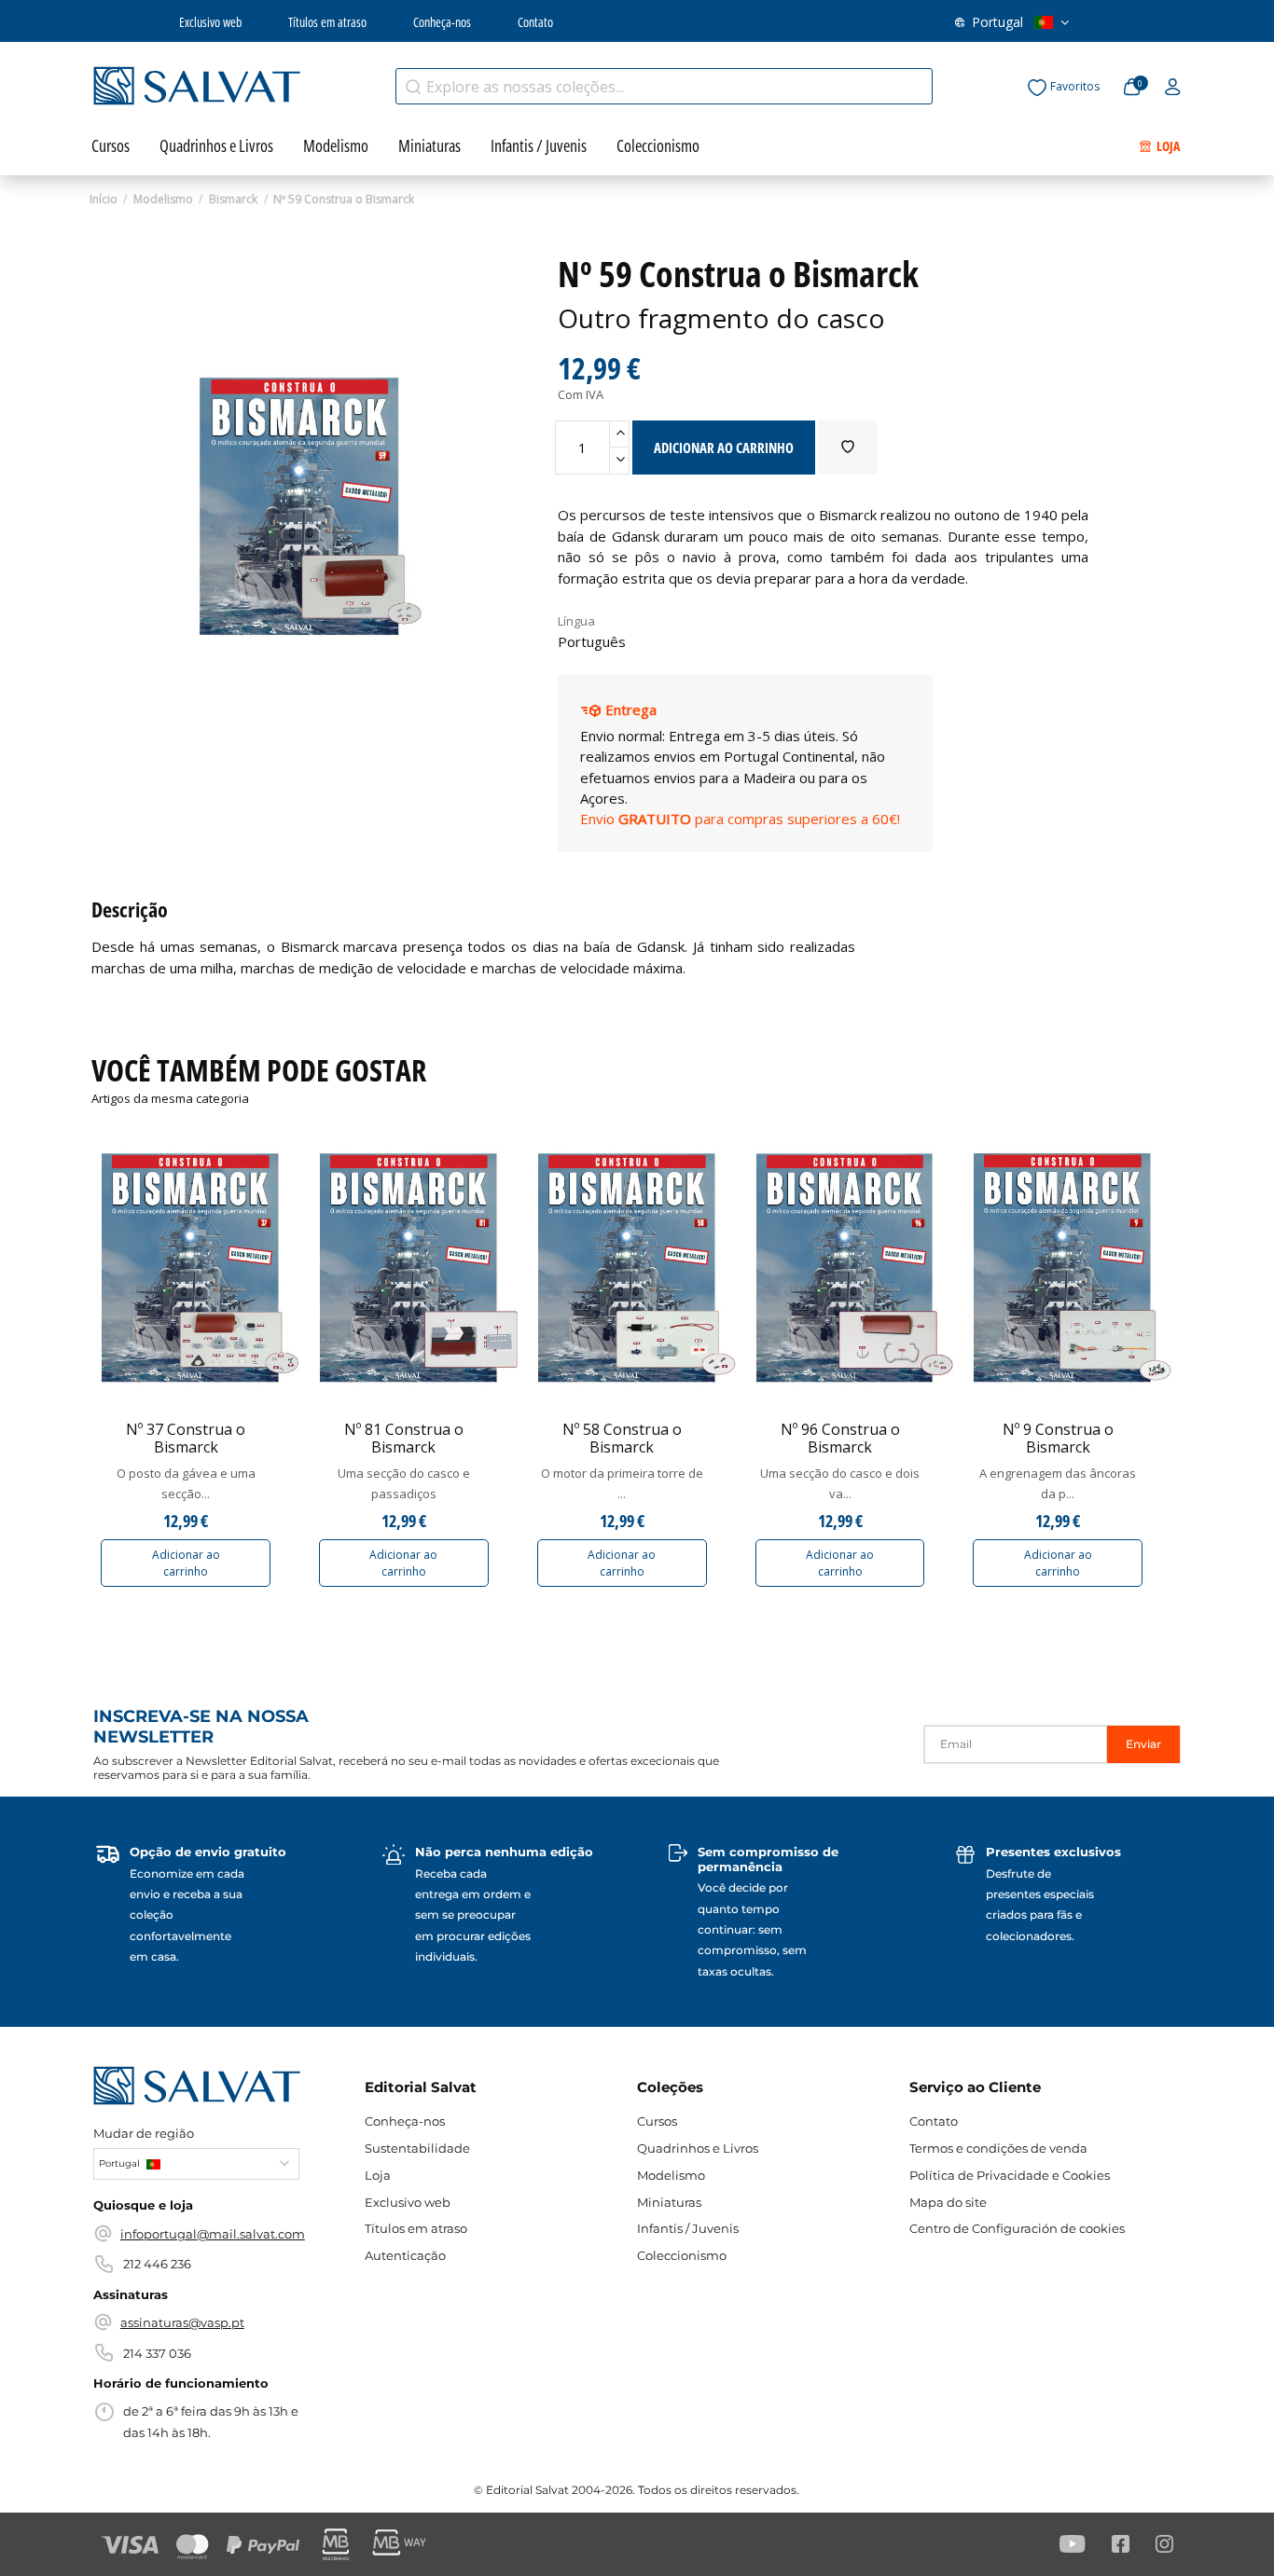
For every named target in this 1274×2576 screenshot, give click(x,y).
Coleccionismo (682, 2255)
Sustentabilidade (417, 2148)
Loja (378, 2175)
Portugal (997, 22)
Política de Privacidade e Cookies (1010, 2175)
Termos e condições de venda (998, 2148)
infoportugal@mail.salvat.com (213, 2234)
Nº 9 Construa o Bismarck (1058, 1438)
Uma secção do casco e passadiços (404, 1483)
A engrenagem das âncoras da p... (1058, 1483)
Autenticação (405, 2255)
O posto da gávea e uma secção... (186, 1483)
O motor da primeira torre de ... (622, 1483)
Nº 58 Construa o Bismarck (622, 1438)
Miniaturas (669, 2202)
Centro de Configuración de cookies (1017, 2228)
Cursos (657, 2121)
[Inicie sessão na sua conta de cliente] (1173, 88)
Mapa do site (948, 2202)
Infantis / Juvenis (688, 2228)
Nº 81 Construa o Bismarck (404, 1438)
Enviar (1143, 1744)
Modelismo (671, 2175)
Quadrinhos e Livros (698, 2148)
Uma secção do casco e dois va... (840, 1483)
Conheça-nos (442, 22)
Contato (535, 22)
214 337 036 (157, 2353)
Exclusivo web (210, 22)
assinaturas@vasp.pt (182, 2322)
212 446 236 (157, 2264)
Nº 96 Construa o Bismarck (840, 1438)
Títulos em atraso (327, 22)
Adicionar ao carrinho (186, 1563)
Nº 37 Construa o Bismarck (186, 1438)
